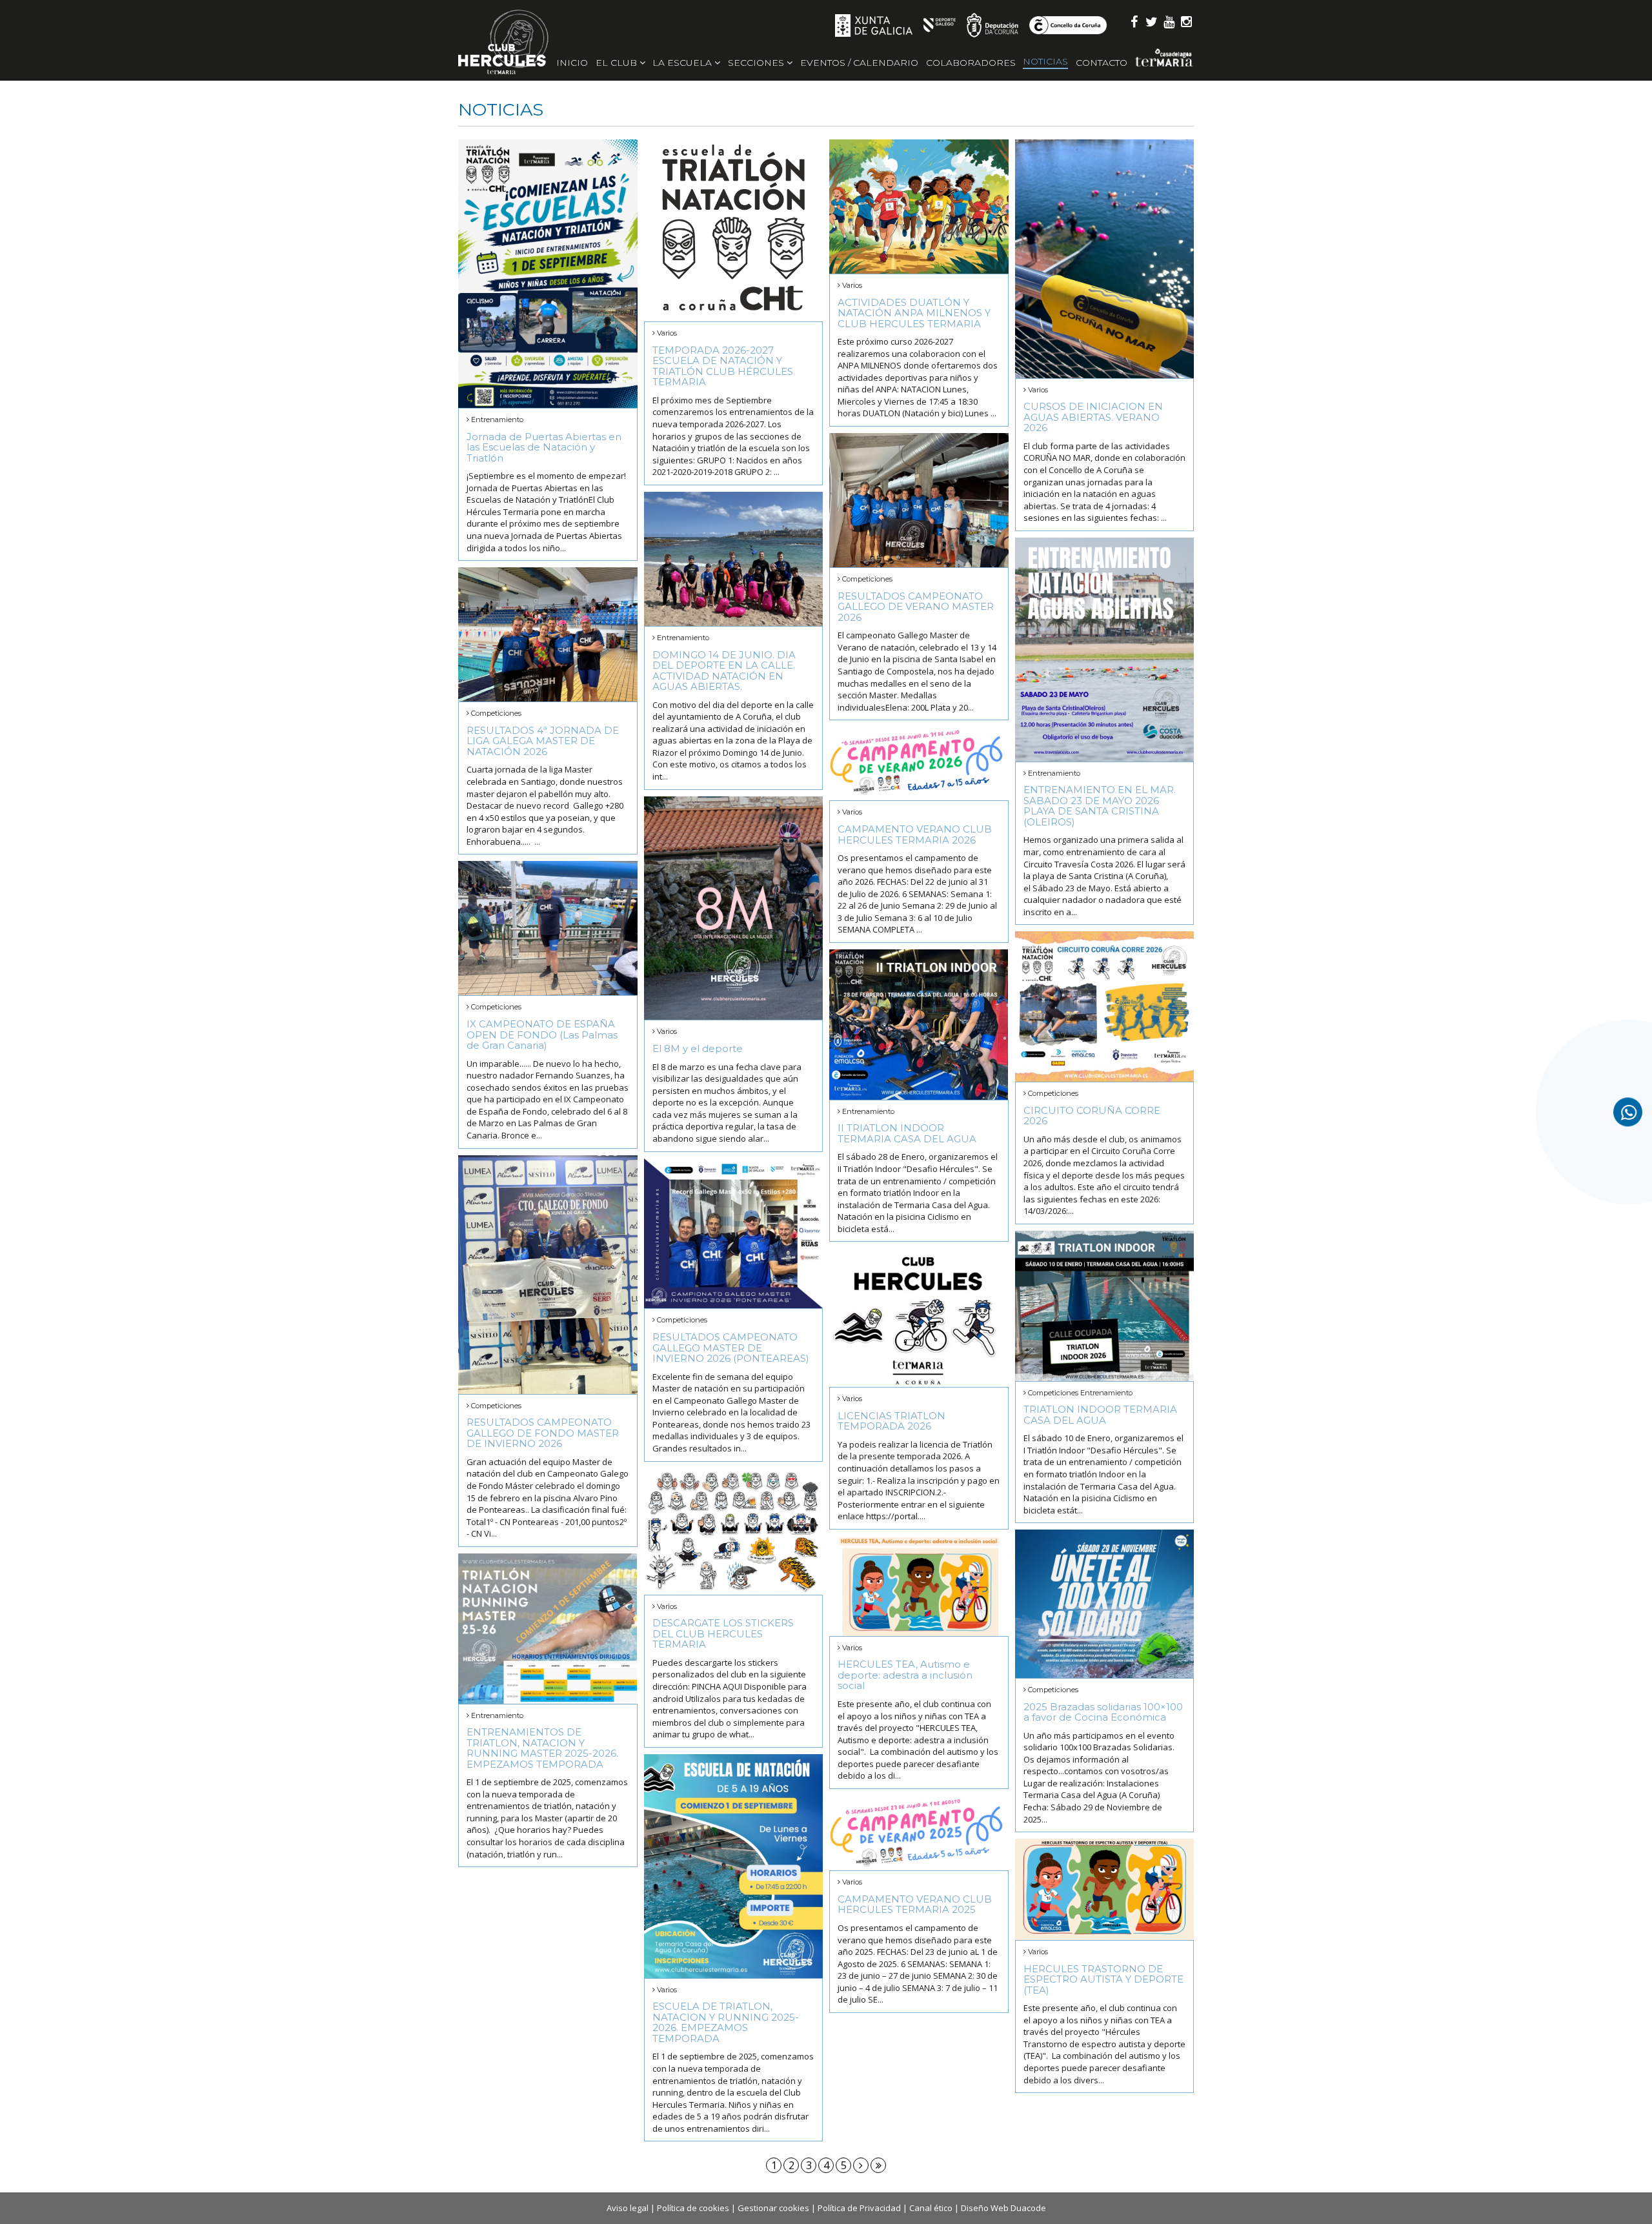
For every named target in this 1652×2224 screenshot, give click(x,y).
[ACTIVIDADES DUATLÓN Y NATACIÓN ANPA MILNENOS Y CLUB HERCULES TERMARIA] (919, 207)
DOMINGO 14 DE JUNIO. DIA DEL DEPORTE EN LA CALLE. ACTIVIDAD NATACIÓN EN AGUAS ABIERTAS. (724, 671)
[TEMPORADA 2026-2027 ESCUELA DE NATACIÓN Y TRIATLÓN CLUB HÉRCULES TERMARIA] (734, 231)
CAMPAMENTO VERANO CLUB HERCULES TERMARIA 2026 (915, 834)
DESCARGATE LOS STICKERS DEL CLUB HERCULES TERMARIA (723, 1633)
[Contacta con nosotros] (1628, 1112)
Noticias (1045, 61)
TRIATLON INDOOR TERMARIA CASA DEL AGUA (1100, 1415)
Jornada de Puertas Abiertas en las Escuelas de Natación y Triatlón (544, 447)
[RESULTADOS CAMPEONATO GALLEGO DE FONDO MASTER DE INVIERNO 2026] (548, 1275)
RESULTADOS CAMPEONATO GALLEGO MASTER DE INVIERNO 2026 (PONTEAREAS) (731, 1348)
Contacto (1102, 63)
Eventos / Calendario (859, 63)
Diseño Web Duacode (1003, 2208)
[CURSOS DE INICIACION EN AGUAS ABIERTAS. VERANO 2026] (1105, 259)
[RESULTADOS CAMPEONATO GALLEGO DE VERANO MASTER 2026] (919, 500)
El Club (618, 63)
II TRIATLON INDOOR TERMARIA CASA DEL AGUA (907, 1133)
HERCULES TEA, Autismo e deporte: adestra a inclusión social (905, 1675)
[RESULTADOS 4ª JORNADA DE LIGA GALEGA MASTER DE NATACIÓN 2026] (548, 634)
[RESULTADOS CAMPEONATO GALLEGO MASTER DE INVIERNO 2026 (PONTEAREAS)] (734, 1234)
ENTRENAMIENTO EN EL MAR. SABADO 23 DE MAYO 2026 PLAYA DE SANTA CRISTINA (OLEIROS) (1100, 806)
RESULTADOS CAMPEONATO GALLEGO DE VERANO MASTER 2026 (916, 607)
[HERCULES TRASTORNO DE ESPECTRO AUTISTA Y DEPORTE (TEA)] (1105, 1889)
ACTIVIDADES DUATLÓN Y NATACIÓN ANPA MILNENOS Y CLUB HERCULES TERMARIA (914, 313)
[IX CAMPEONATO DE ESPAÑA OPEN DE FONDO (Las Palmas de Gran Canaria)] (548, 928)
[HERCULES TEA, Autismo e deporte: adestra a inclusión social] (919, 1586)
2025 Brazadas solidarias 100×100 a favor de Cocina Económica (1103, 1712)
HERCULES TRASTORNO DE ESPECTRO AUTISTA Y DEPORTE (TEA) (1103, 1979)
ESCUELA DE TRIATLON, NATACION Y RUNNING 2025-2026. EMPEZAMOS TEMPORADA (726, 2022)
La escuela (683, 63)
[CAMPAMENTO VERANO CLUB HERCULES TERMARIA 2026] (919, 763)
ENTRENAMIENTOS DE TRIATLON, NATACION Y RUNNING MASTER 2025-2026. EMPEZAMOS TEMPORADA (542, 1748)
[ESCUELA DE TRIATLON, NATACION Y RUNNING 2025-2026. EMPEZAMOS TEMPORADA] (734, 1866)
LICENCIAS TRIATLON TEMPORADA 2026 (891, 1421)
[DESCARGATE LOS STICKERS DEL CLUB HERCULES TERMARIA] (734, 1532)
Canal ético (931, 2208)
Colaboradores (971, 63)
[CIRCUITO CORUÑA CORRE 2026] (1105, 1006)
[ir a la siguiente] (861, 2165)
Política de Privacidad (859, 2208)
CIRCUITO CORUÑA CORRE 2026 (1092, 1116)
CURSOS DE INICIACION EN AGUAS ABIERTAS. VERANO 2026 (1093, 417)
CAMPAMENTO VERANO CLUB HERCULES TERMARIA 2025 (915, 1905)
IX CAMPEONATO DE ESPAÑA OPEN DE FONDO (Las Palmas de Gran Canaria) (542, 1035)
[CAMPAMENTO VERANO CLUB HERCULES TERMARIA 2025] (919, 1833)
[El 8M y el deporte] (734, 908)
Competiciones (867, 579)
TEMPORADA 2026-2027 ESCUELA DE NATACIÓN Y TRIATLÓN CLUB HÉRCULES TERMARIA (723, 366)
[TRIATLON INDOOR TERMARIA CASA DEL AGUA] (1105, 1306)
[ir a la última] (878, 2165)
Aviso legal (628, 2208)
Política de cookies (693, 2208)
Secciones (757, 63)
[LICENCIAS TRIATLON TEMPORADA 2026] (919, 1318)
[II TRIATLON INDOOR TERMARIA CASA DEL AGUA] (919, 1025)
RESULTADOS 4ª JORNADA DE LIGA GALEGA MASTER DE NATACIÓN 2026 (543, 741)
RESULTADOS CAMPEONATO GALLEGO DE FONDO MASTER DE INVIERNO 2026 (543, 1433)
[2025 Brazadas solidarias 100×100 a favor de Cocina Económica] (1105, 1604)
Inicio (572, 63)
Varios (667, 333)
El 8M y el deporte (698, 1048)
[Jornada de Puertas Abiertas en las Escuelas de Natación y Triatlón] (548, 274)
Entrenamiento (497, 420)
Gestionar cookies (773, 2208)
